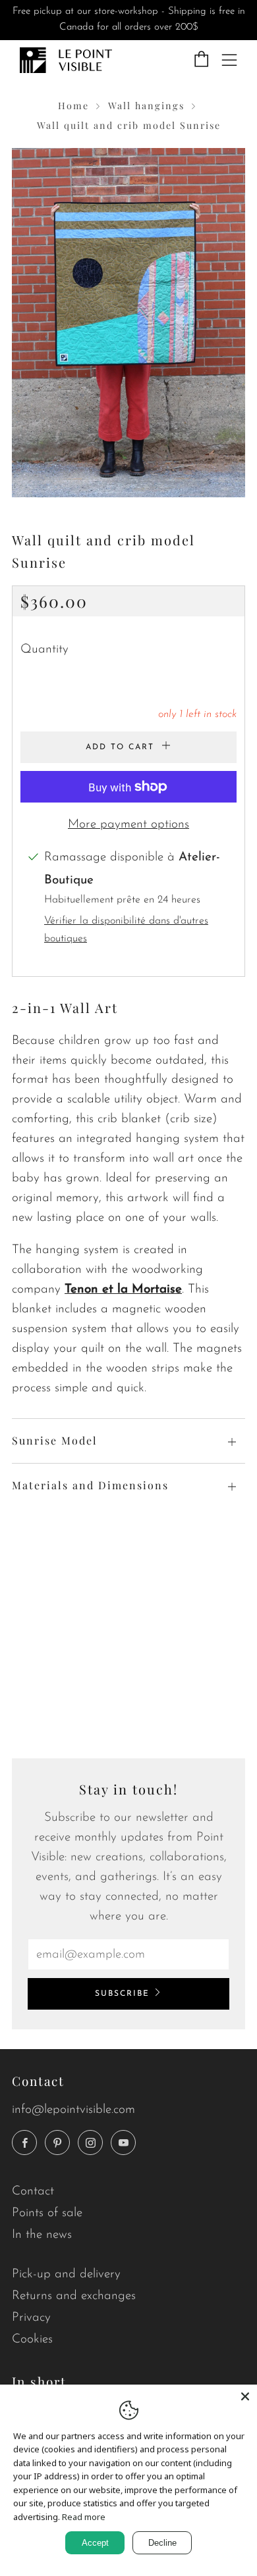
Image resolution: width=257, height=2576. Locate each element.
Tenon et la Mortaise (123, 1290)
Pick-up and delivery (66, 2274)
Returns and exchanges (74, 2296)
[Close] (245, 2396)
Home (73, 106)
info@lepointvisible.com (73, 2110)
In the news (42, 2235)
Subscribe (122, 1994)
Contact (33, 2192)
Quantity (44, 650)
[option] (128, 323)
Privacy (31, 2318)
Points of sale (47, 2213)
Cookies (32, 2340)
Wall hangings (146, 106)
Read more (84, 2517)
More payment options (128, 825)
